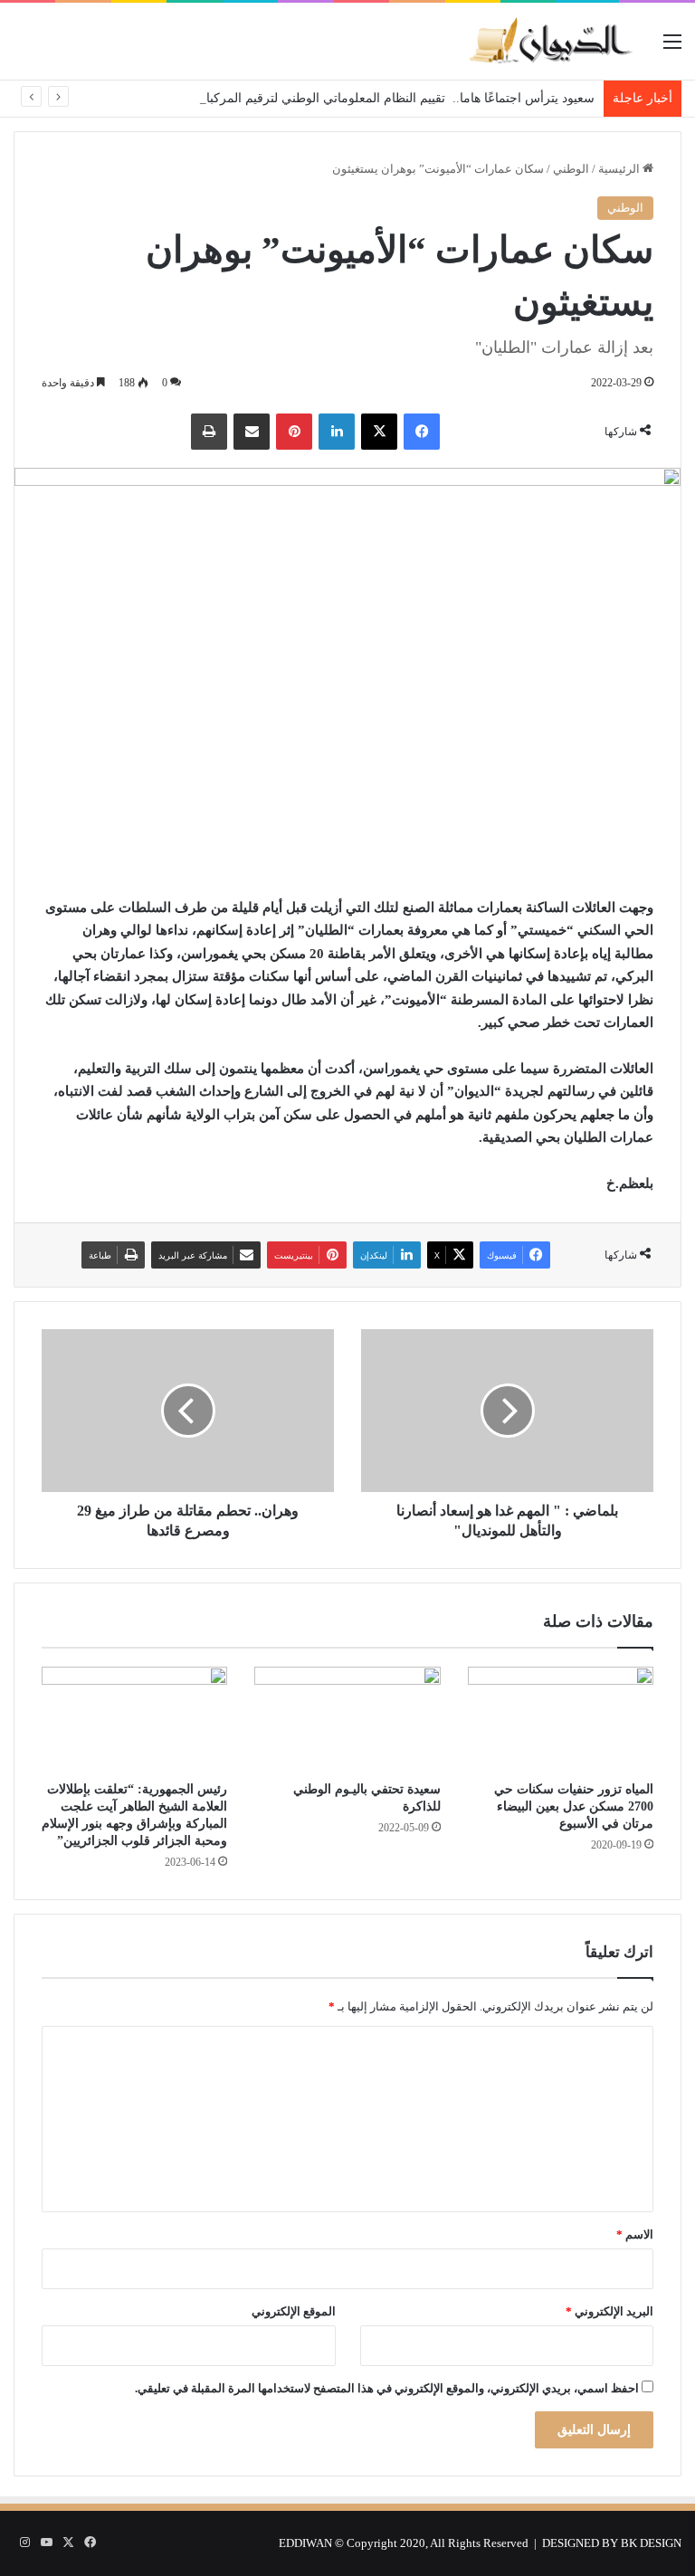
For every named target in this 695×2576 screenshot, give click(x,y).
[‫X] (379, 432)
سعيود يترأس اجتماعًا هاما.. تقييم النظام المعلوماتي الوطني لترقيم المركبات (395, 98)
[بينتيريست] (294, 432)
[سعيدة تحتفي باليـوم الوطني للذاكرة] (347, 1719)
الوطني (571, 169)
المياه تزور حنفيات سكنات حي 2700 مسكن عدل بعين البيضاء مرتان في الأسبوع (574, 1806)
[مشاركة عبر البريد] (252, 432)
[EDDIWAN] (550, 41)
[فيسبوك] (422, 432)
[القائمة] (672, 48)
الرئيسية (620, 169)
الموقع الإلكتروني (294, 2311)
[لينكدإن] (337, 432)
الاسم (635, 2234)
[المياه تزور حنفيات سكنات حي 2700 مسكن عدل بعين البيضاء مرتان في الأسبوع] (561, 1719)
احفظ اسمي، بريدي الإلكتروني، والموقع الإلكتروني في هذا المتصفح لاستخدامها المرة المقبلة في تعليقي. (387, 2388)
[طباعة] (209, 432)
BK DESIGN (651, 2543)
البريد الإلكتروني (609, 2311)
